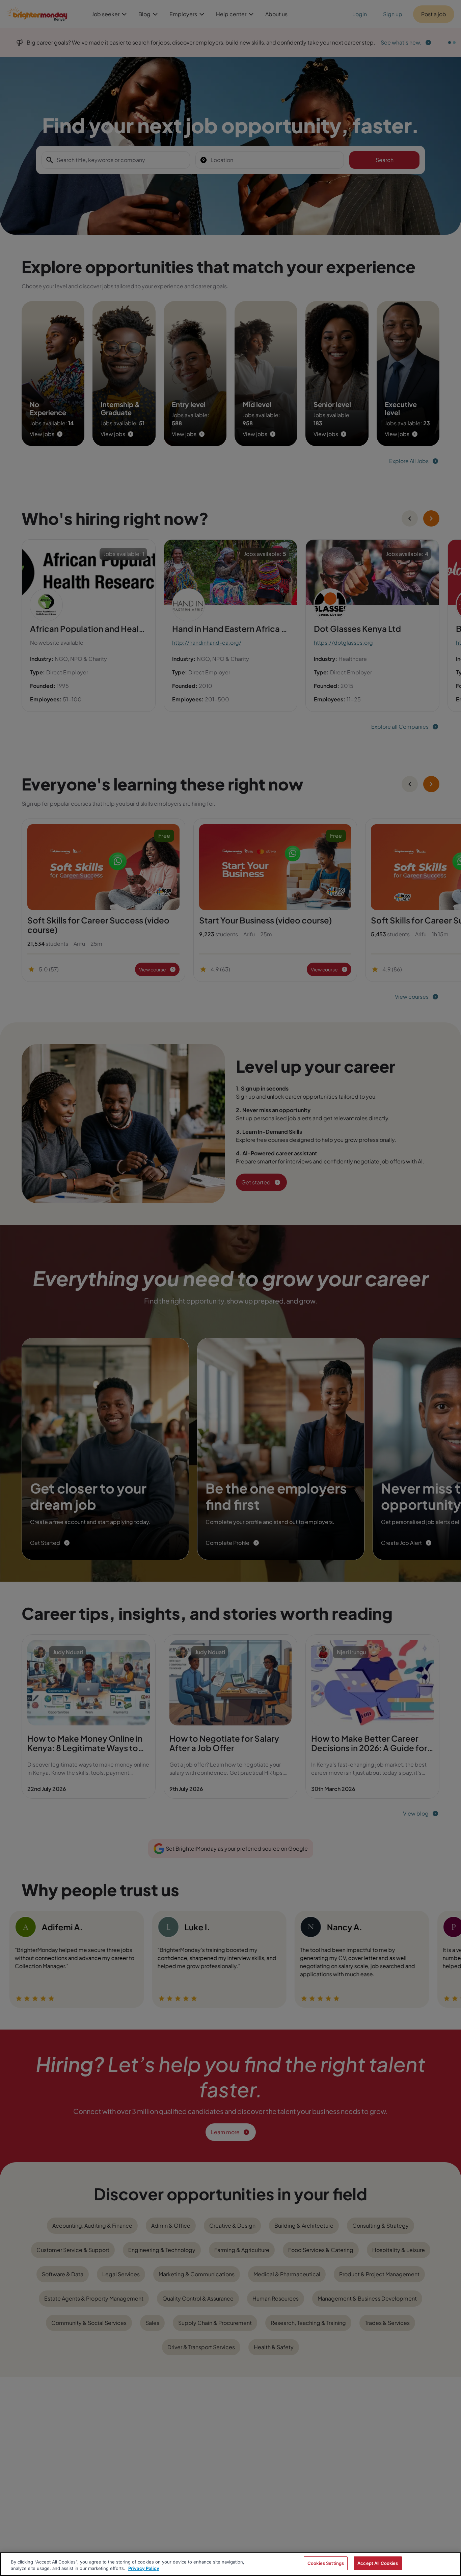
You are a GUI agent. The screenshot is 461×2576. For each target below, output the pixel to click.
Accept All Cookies (378, 2563)
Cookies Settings (326, 2563)
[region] (231, 2564)
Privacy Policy (144, 2569)
